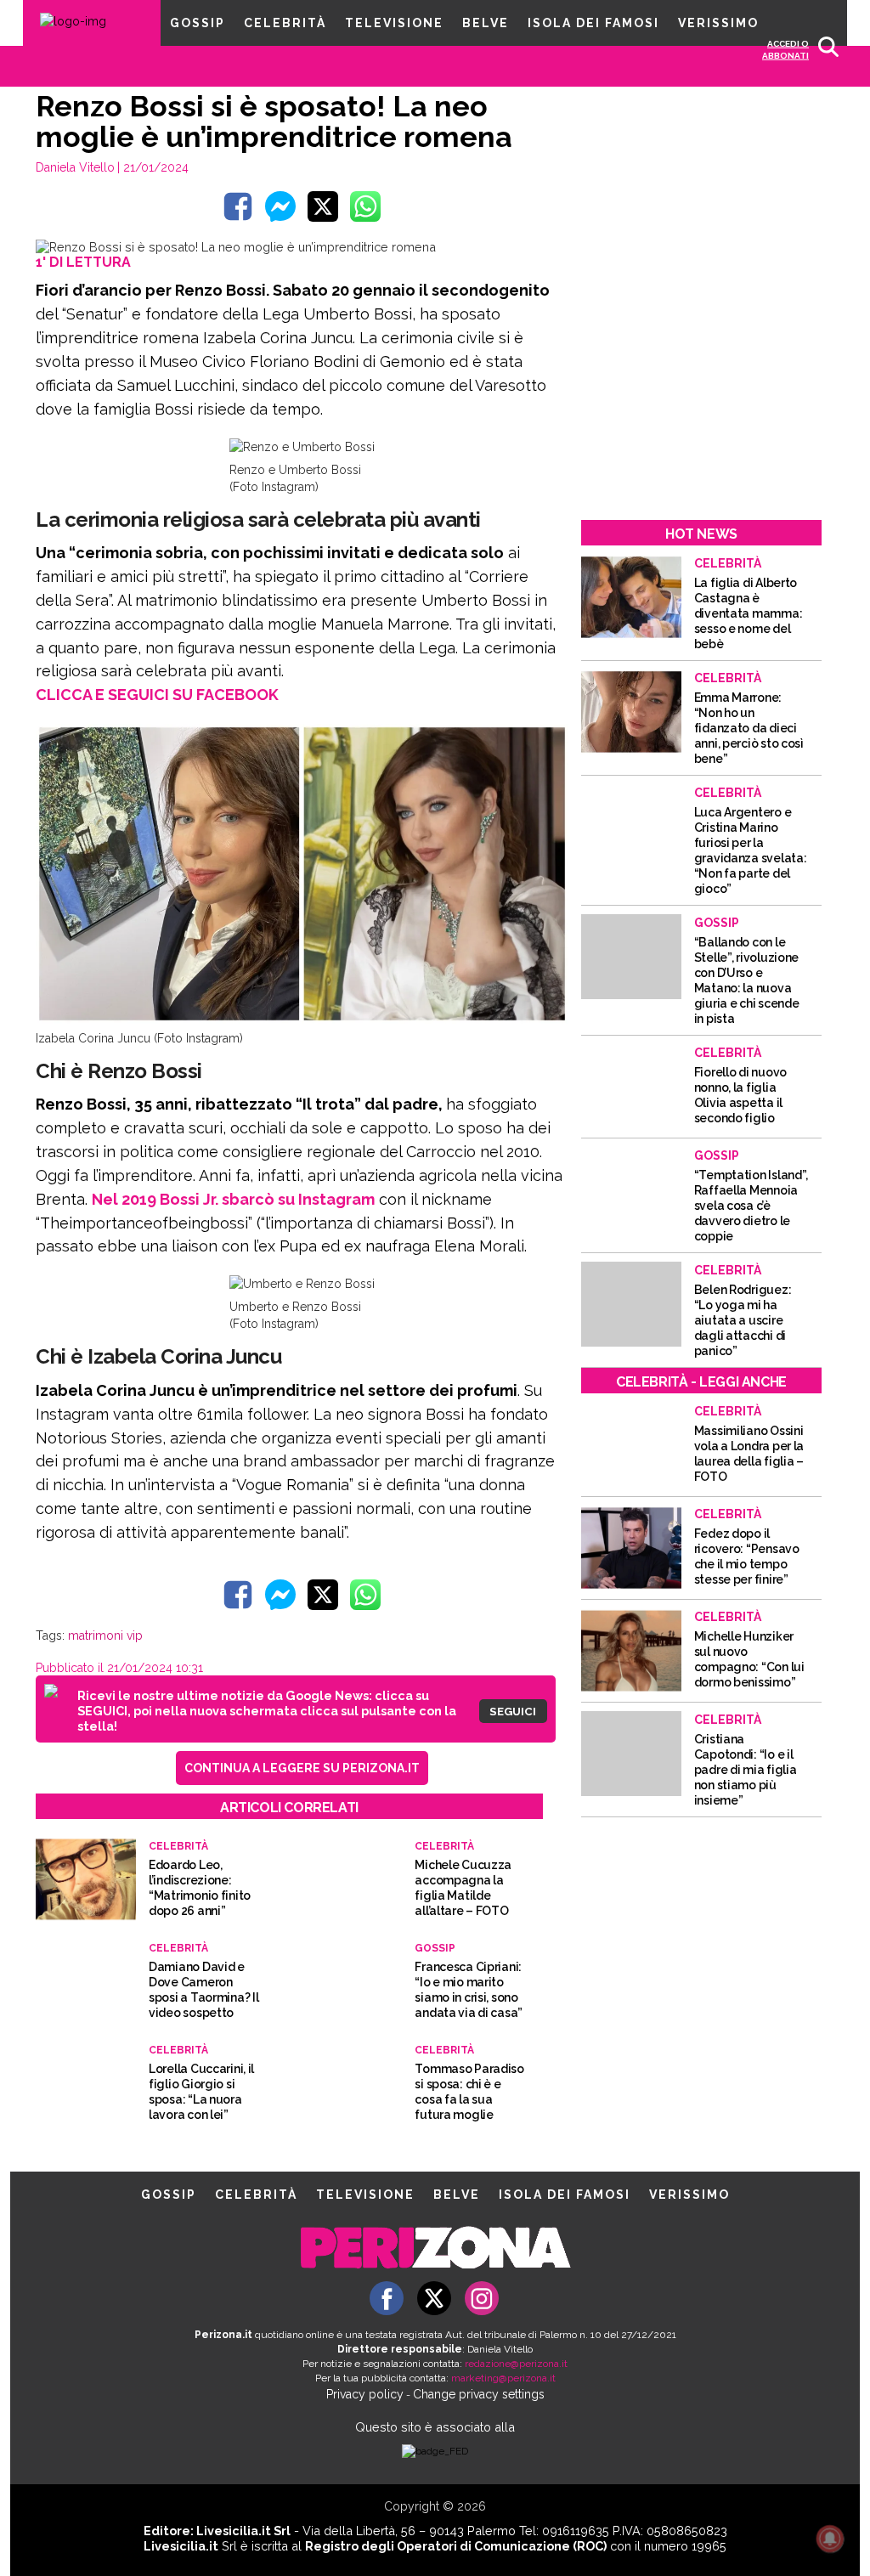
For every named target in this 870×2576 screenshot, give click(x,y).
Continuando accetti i (441, 1268)
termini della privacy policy (509, 1268)
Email (296, 1234)
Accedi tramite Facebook (445, 1383)
